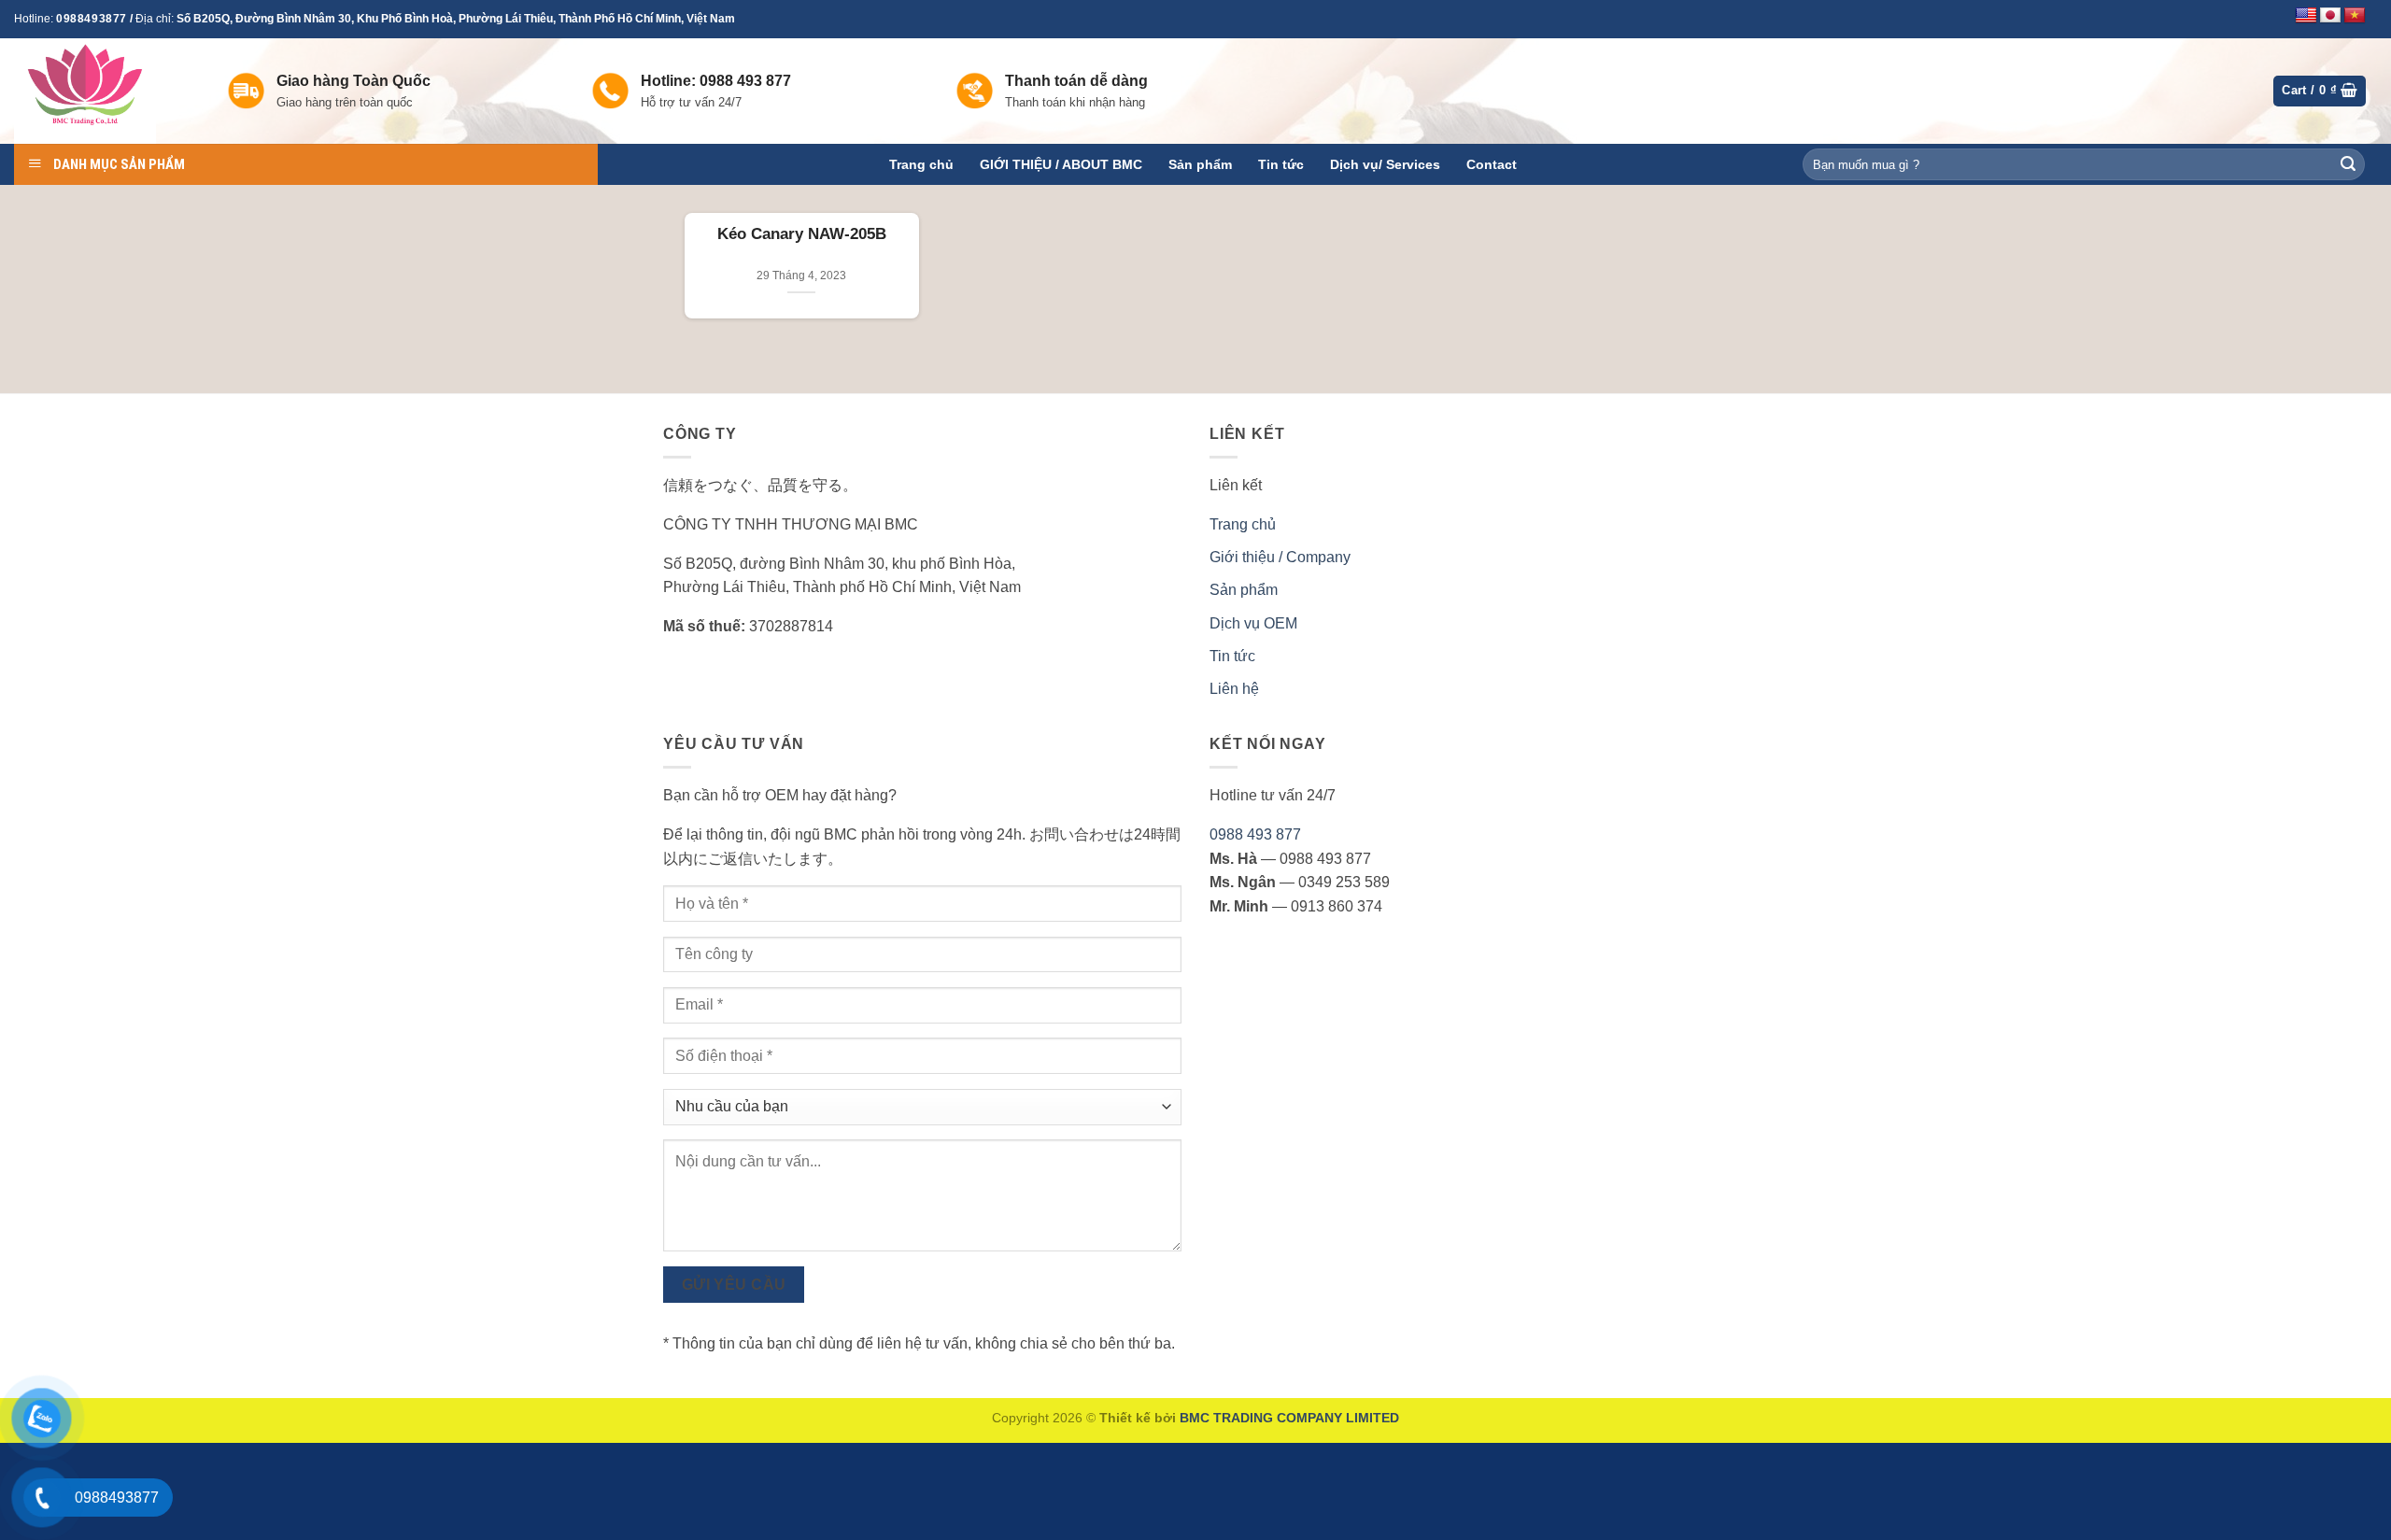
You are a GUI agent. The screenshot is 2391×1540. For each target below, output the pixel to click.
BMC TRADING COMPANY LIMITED (1289, 1418)
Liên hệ (1234, 689)
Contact (1492, 164)
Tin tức (1281, 164)
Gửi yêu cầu (734, 1285)
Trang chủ (921, 164)
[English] (2306, 16)
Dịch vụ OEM (1253, 623)
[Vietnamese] (2355, 16)
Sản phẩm (1200, 164)
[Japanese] (2330, 16)
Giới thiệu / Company (1280, 557)
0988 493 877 (1255, 834)
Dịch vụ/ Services (1385, 164)
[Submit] (2348, 164)
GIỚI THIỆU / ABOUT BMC (1061, 164)
